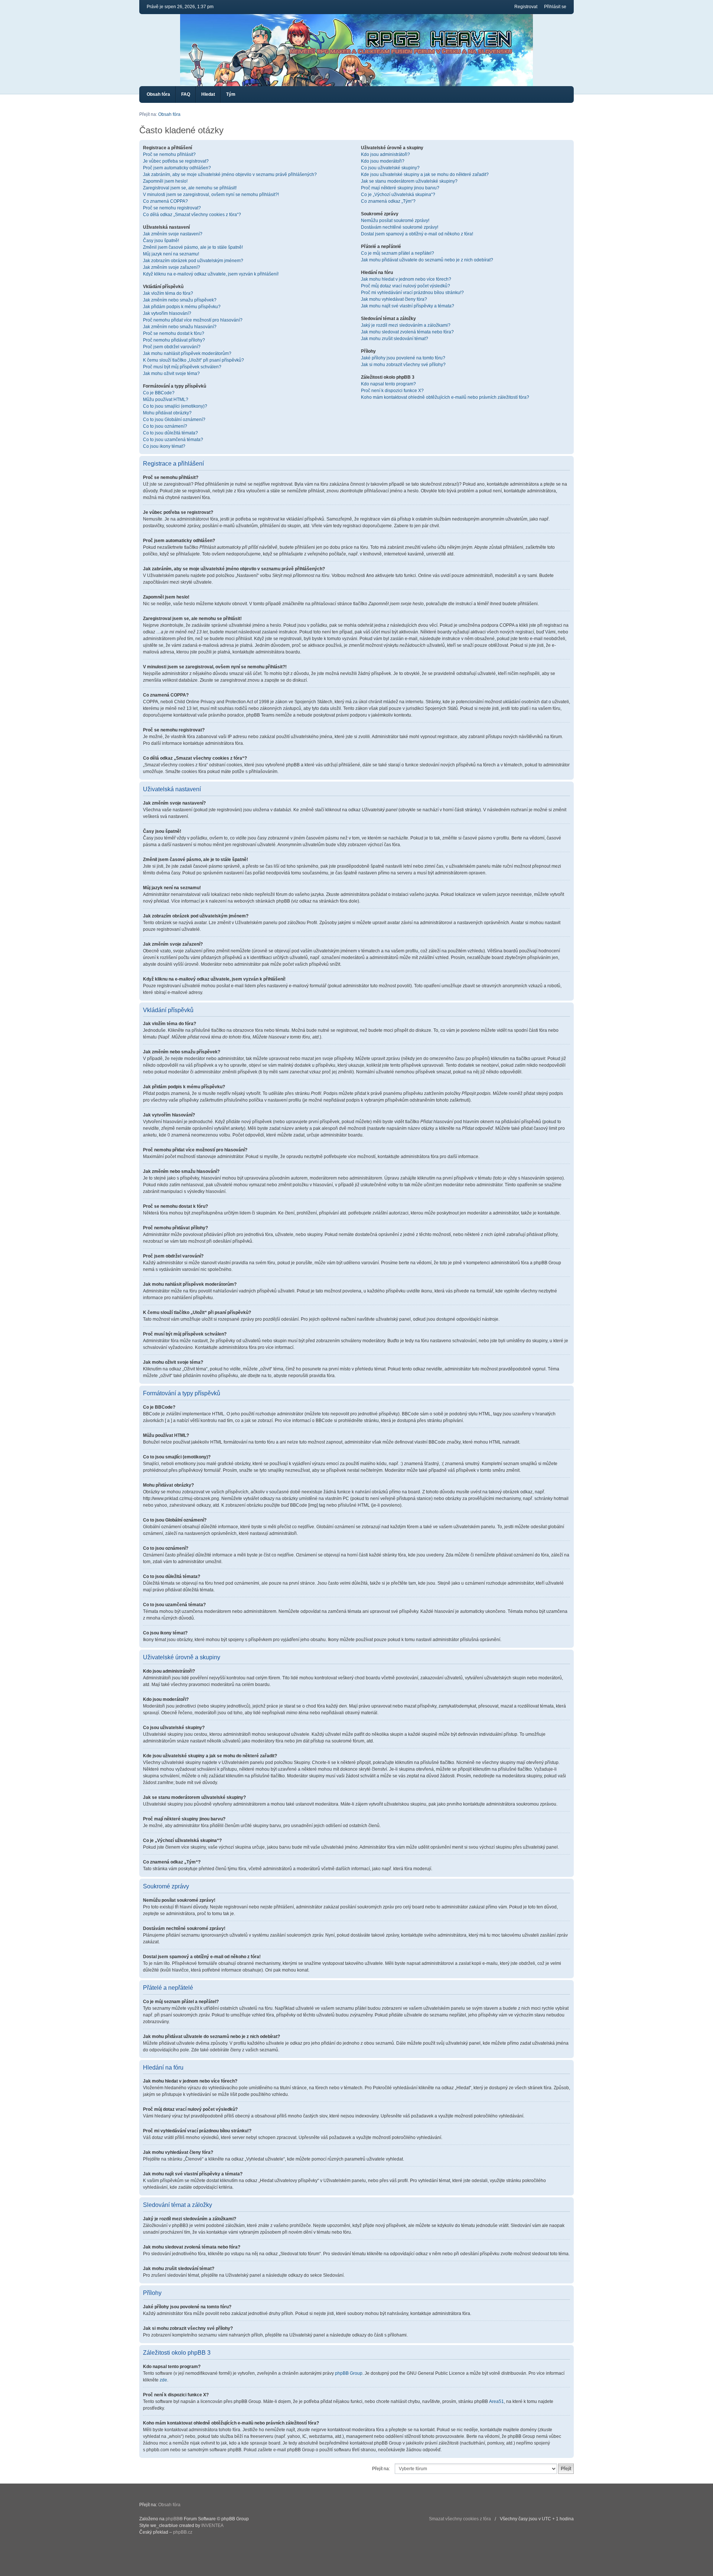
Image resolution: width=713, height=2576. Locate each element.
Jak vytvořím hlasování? (167, 313)
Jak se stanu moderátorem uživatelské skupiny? (409, 181)
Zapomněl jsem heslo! (165, 181)
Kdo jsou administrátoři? (385, 154)
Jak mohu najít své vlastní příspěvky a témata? (408, 306)
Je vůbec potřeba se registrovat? (176, 161)
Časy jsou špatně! (161, 241)
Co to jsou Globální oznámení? (174, 420)
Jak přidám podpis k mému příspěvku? (182, 307)
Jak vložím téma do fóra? (168, 293)
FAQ (186, 94)
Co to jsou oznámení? (165, 426)
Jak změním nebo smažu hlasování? (180, 327)
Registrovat (526, 7)
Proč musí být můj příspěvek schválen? (182, 367)
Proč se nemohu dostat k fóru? (174, 333)
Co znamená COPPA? (165, 201)
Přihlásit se (555, 7)
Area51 (497, 2401)
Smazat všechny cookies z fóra (460, 2519)
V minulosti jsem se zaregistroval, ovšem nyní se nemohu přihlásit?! (211, 195)
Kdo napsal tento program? (388, 384)
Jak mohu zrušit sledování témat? (395, 339)
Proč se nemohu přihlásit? (169, 154)
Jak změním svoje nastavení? (173, 234)
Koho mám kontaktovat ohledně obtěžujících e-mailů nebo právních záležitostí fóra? (445, 397)
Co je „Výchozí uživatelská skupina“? (398, 195)
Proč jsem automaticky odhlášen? (177, 168)
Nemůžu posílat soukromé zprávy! (395, 221)
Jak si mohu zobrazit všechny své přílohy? (403, 365)
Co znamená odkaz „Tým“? (388, 201)
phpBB (172, 2519)
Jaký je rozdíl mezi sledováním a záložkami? (406, 325)
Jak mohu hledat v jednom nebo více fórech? (406, 279)
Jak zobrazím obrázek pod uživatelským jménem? (193, 261)
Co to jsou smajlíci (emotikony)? (175, 406)
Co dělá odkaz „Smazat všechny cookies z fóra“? (192, 215)
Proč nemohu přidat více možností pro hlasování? (193, 320)
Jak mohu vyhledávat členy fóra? (394, 299)
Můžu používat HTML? (166, 400)
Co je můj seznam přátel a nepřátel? (398, 253)
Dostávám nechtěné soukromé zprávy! (400, 227)
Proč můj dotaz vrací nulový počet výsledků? (406, 286)
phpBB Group (349, 2373)
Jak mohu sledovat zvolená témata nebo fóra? (407, 332)
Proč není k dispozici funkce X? (392, 391)
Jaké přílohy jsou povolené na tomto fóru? (403, 358)
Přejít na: (381, 2469)
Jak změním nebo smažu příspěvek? (180, 300)
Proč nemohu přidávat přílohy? (174, 340)
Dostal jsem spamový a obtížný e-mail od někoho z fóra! (417, 234)
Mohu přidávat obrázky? (167, 413)
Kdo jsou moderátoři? (383, 161)
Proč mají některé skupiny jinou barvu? (400, 188)
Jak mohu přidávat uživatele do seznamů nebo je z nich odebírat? (427, 260)
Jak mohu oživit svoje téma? (171, 374)
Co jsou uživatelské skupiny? (390, 168)
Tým (231, 94)
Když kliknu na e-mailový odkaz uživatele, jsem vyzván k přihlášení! (211, 274)
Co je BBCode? (159, 393)
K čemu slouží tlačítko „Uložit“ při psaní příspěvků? (193, 360)
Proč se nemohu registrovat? (172, 208)
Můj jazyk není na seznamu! (171, 254)
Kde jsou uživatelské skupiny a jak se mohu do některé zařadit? (425, 175)
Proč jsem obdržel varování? (172, 347)
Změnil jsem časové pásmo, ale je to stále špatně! (193, 247)
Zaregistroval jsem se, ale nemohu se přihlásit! (190, 188)
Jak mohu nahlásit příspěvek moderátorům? (187, 353)
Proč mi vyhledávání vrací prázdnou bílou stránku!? (412, 293)
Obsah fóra (158, 94)
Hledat (208, 94)
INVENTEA (212, 2526)
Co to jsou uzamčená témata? (173, 440)
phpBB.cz (183, 2532)
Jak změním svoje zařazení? (172, 267)
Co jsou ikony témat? (164, 446)
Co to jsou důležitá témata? (170, 433)
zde (163, 2380)
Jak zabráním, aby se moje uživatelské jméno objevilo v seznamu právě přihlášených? (230, 175)
